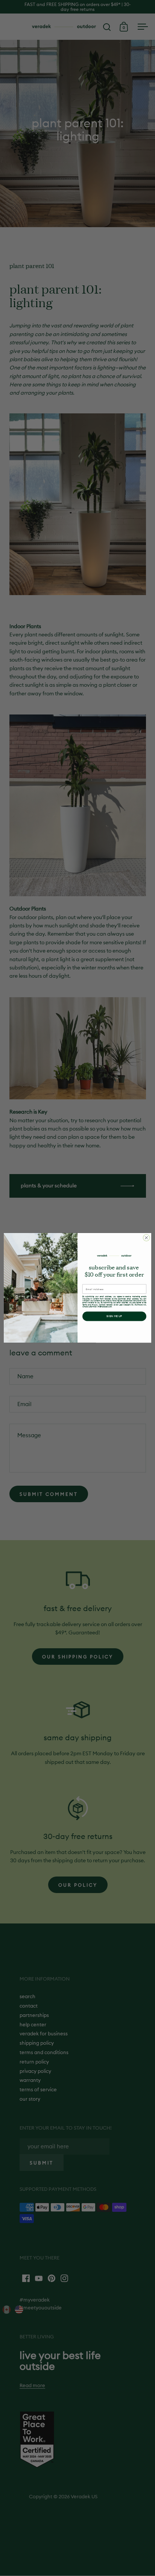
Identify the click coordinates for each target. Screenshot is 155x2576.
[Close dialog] (146, 1238)
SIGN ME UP (114, 1316)
